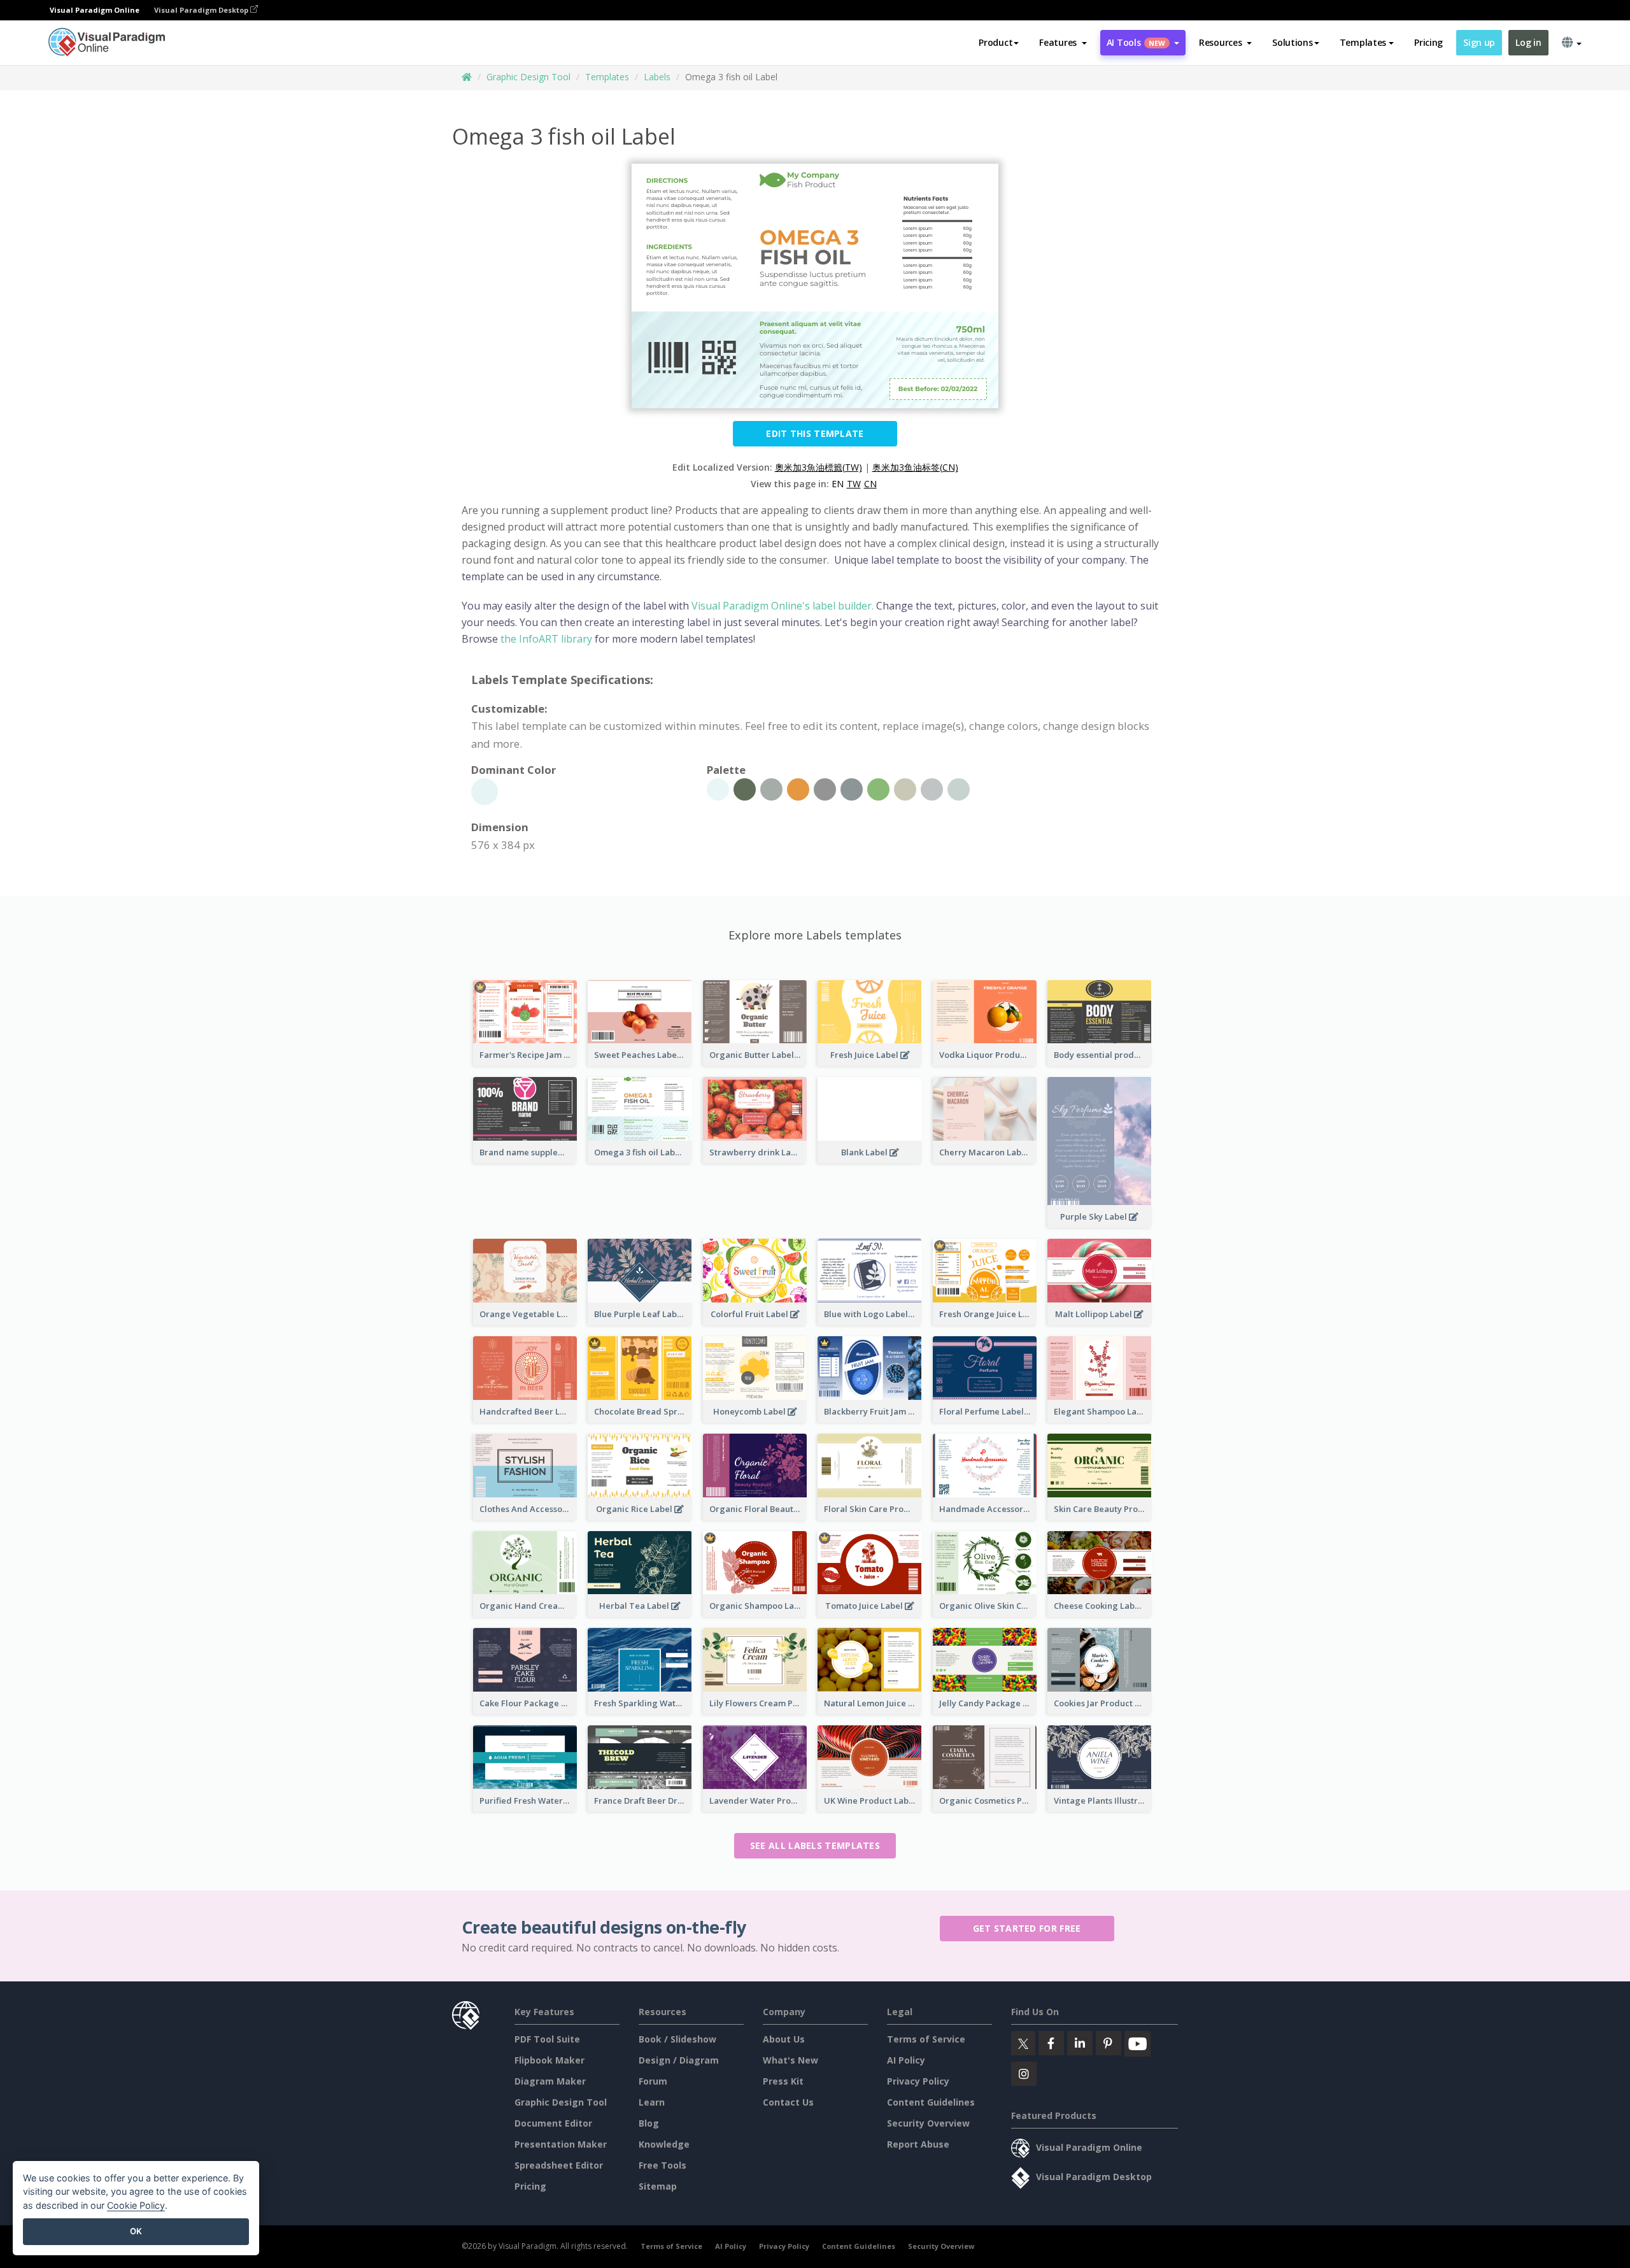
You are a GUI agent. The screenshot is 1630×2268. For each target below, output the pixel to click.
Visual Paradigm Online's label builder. (781, 606)
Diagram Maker (550, 2081)
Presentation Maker (561, 2144)
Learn (652, 2102)
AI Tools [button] (1136, 42)
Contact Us (788, 2102)
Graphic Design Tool (528, 77)
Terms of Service (926, 2039)
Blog (649, 2123)
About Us (784, 2039)
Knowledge (664, 2144)
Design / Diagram (679, 2060)
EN (838, 484)
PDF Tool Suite (547, 2039)
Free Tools (663, 2165)
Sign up (1479, 42)
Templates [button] (1363, 42)
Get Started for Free (1027, 1928)
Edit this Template (815, 433)
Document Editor (553, 2123)
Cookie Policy (136, 2205)
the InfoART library (546, 639)
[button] (1063, 43)
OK (136, 2231)
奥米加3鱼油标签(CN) (915, 467)
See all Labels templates (815, 1845)
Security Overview (928, 2123)
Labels (657, 77)
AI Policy (906, 2060)
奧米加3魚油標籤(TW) (819, 467)
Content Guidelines (931, 2102)
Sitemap (658, 2186)
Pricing (1428, 42)
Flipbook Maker (549, 2060)
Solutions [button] (1292, 42)
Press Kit (783, 2081)
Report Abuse (918, 2144)
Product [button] (996, 42)
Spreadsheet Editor (559, 2165)
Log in (1528, 42)
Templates (607, 77)
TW (854, 484)
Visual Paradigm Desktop (202, 10)
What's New (790, 2060)
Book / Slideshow (677, 2039)
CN (870, 484)
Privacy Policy (918, 2081)
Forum (653, 2081)
